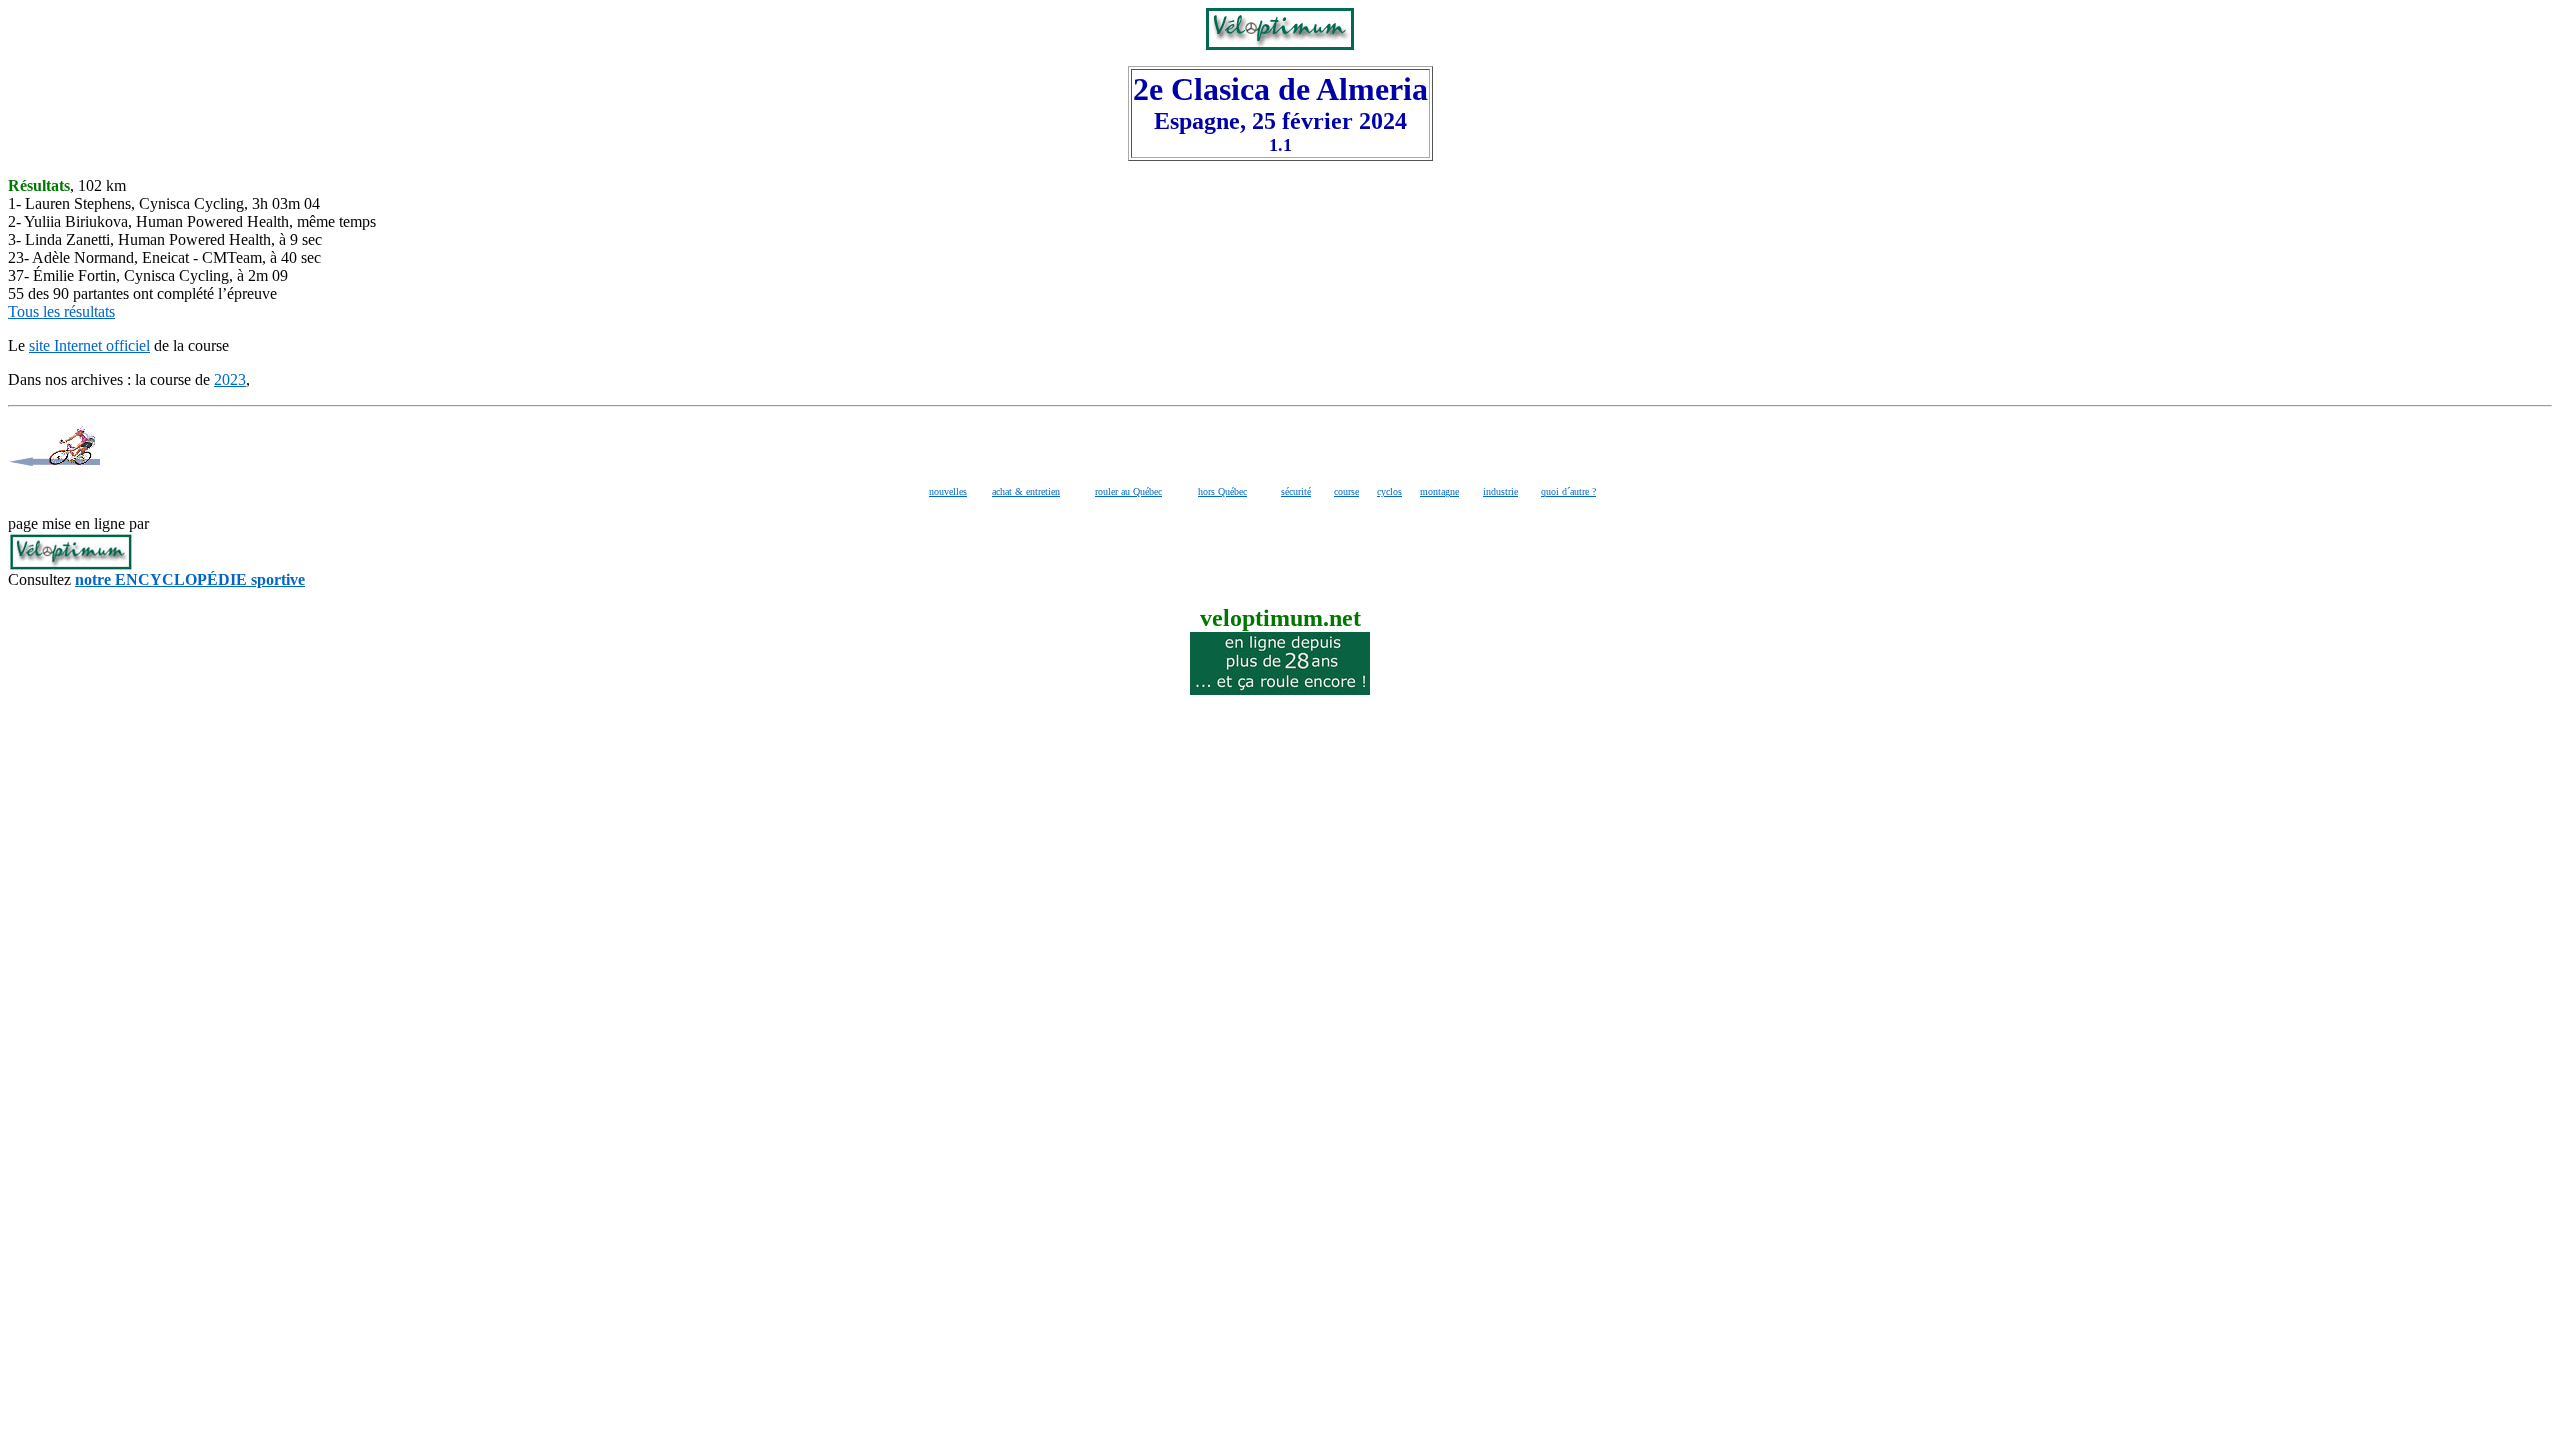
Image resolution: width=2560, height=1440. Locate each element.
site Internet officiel (89, 345)
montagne (1439, 491)
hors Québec (1222, 491)
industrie (1500, 491)
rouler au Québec (1128, 491)
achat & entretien (1026, 491)
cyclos (1389, 491)
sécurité (1296, 491)
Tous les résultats (61, 311)
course (1346, 491)
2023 (230, 379)
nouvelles (948, 491)
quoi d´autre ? (1568, 491)
